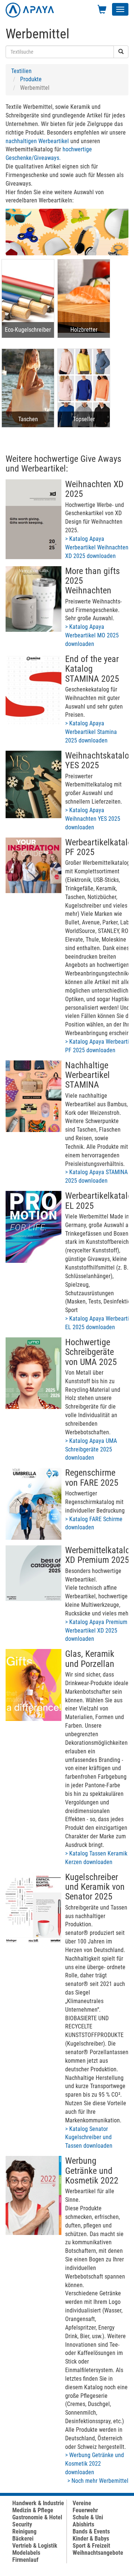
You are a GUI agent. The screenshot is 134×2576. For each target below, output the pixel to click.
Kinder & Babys (91, 2539)
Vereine (82, 2503)
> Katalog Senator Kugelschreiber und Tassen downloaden (89, 2137)
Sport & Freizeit (91, 2546)
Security (22, 2524)
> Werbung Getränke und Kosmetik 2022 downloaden (95, 2464)
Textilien (21, 71)
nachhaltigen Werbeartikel (37, 141)
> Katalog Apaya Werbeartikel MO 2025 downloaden (92, 635)
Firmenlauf (25, 2560)
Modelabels (26, 2553)
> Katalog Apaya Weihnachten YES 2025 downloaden (93, 819)
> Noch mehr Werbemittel (98, 2481)
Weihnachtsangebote (98, 2553)
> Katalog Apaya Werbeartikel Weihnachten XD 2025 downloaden (97, 547)
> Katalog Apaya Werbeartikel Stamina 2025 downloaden (91, 732)
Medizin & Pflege (33, 2510)
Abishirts (83, 2524)
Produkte (31, 79)
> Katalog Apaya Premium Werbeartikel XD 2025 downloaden (96, 1631)
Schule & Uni (88, 2517)
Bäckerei (23, 2539)
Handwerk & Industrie (38, 2503)
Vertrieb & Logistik (35, 2546)
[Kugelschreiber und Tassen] (33, 1908)
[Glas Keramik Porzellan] (33, 1685)
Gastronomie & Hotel (37, 2517)
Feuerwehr (85, 2510)
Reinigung (24, 2531)
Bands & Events (91, 2531)
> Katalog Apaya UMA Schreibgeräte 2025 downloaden (91, 1449)
